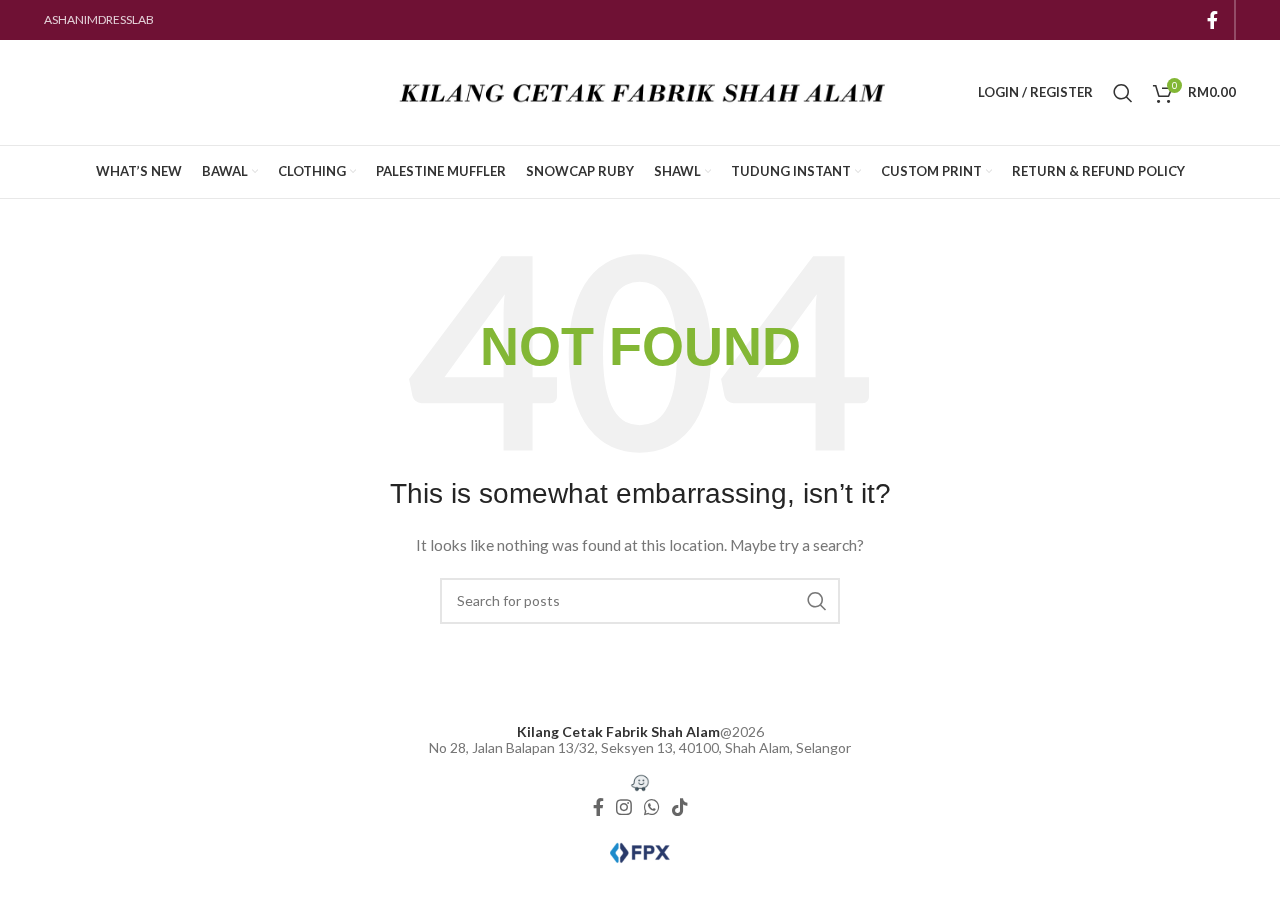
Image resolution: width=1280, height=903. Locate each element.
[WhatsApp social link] (652, 808)
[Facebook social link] (1212, 20)
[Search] (1123, 93)
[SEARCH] (817, 601)
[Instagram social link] (624, 808)
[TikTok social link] (680, 808)
